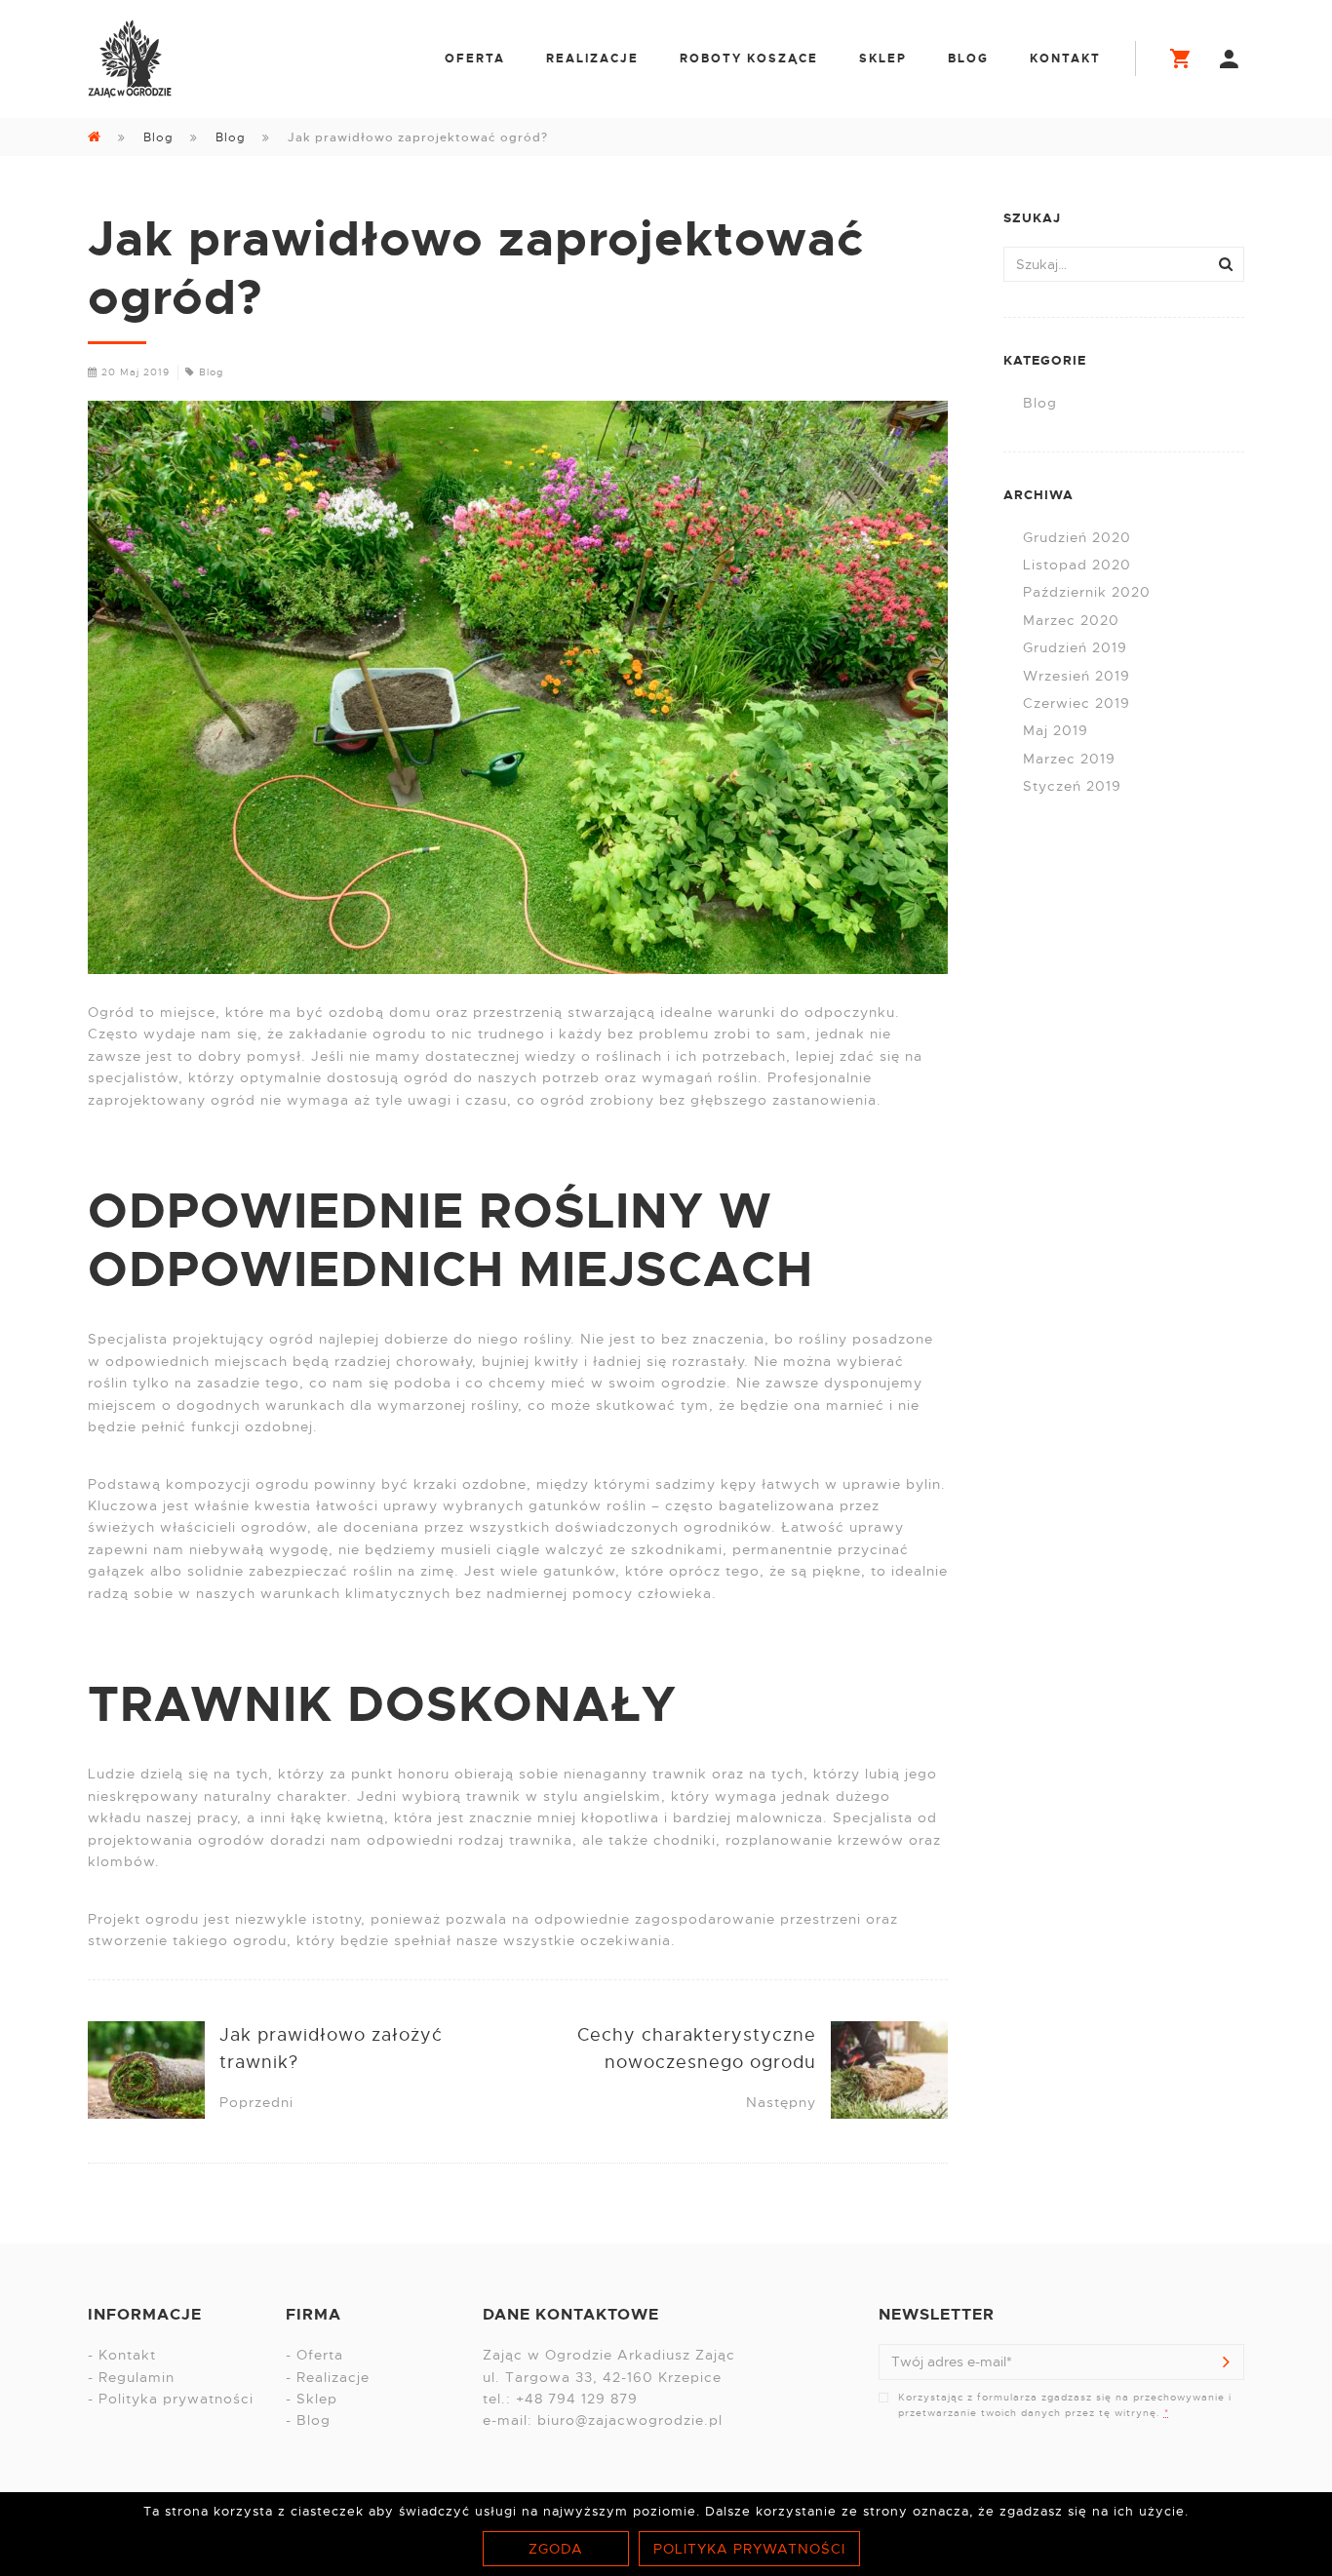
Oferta (475, 59)
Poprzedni (256, 2102)
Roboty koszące (749, 59)
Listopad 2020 (1077, 565)
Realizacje (592, 59)
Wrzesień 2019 (1077, 676)
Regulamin (137, 2377)
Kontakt (1065, 59)
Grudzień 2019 (1075, 647)
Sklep (883, 59)
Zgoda (556, 2549)
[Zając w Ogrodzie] (130, 59)
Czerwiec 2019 (1077, 703)
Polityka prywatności (176, 2399)
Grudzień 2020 (1077, 537)
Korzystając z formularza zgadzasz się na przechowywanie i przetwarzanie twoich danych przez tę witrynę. (1065, 2405)
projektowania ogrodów (176, 1840)
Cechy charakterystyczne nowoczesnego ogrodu (697, 2049)
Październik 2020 (1087, 592)
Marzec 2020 (1071, 620)
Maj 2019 (1056, 730)
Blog (968, 59)
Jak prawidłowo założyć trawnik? (331, 2049)
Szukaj (1226, 264)
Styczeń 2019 (1072, 786)
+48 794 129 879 (577, 2399)
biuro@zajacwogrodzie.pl (630, 2420)
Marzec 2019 (1069, 759)
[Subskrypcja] (1227, 2361)
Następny (781, 2102)
